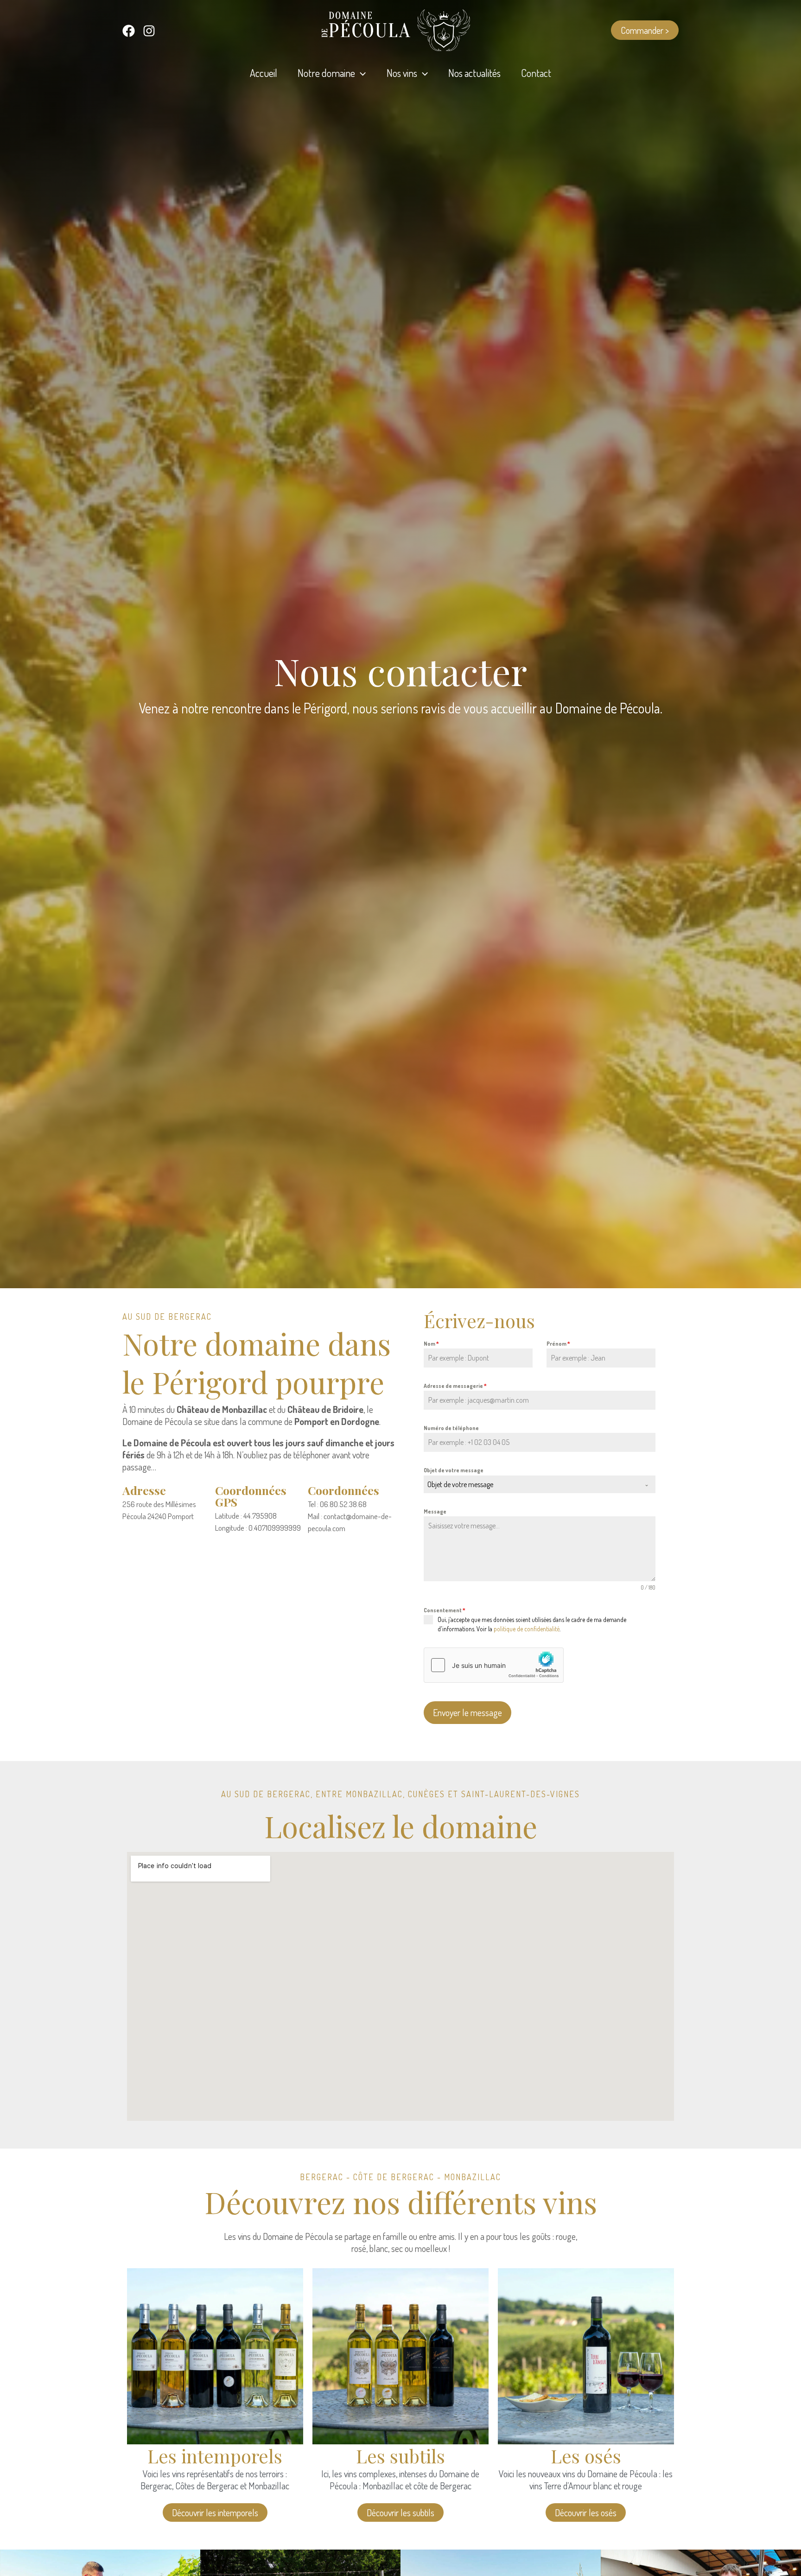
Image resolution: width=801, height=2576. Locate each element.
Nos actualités (474, 73)
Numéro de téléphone (451, 1428)
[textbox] (531, 1484)
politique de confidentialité (527, 1629)
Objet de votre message (454, 1470)
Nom (431, 1344)
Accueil (264, 73)
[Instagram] (149, 31)
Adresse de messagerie (455, 1386)
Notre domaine (326, 73)
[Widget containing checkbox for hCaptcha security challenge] (494, 1665)
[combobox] (540, 1484)
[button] (645, 30)
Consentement (445, 1610)
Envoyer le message (467, 1712)
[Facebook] (129, 31)
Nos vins (402, 73)
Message (435, 1511)
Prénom (558, 1344)
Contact (536, 73)
